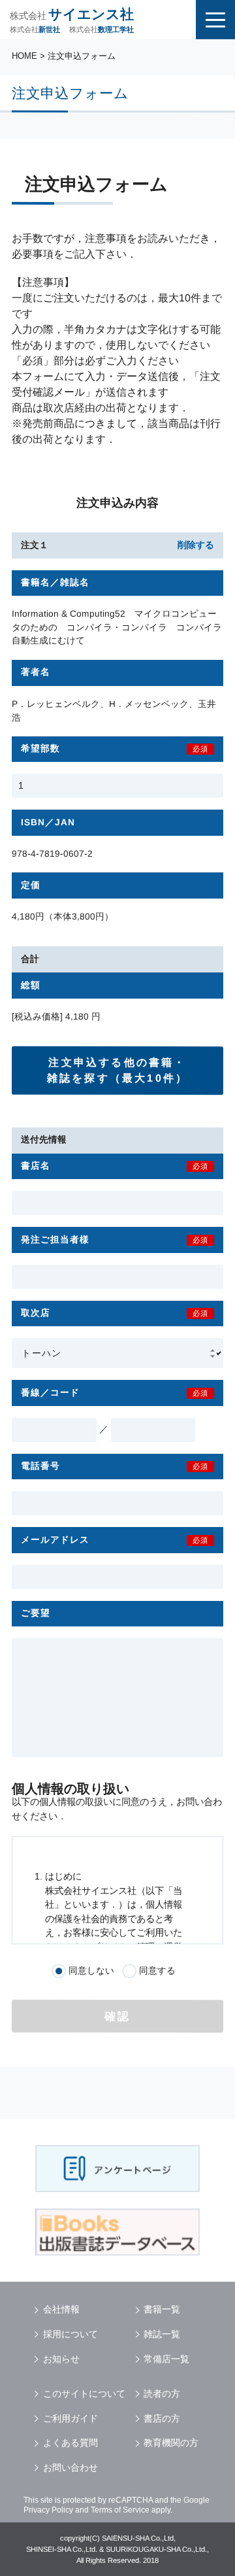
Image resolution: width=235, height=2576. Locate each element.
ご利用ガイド (70, 2418)
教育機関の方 (171, 2443)
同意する (157, 1971)
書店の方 (162, 2418)
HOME (24, 56)
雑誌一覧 (162, 2334)
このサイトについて (84, 2394)
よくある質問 (70, 2443)
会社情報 (61, 2309)
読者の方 (162, 2394)
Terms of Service (120, 2510)
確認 (118, 2017)
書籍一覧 (162, 2309)
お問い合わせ (70, 2467)
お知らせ (61, 2359)
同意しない (91, 1971)
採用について (70, 2334)
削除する (196, 545)
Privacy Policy (48, 2510)
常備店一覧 (166, 2359)
